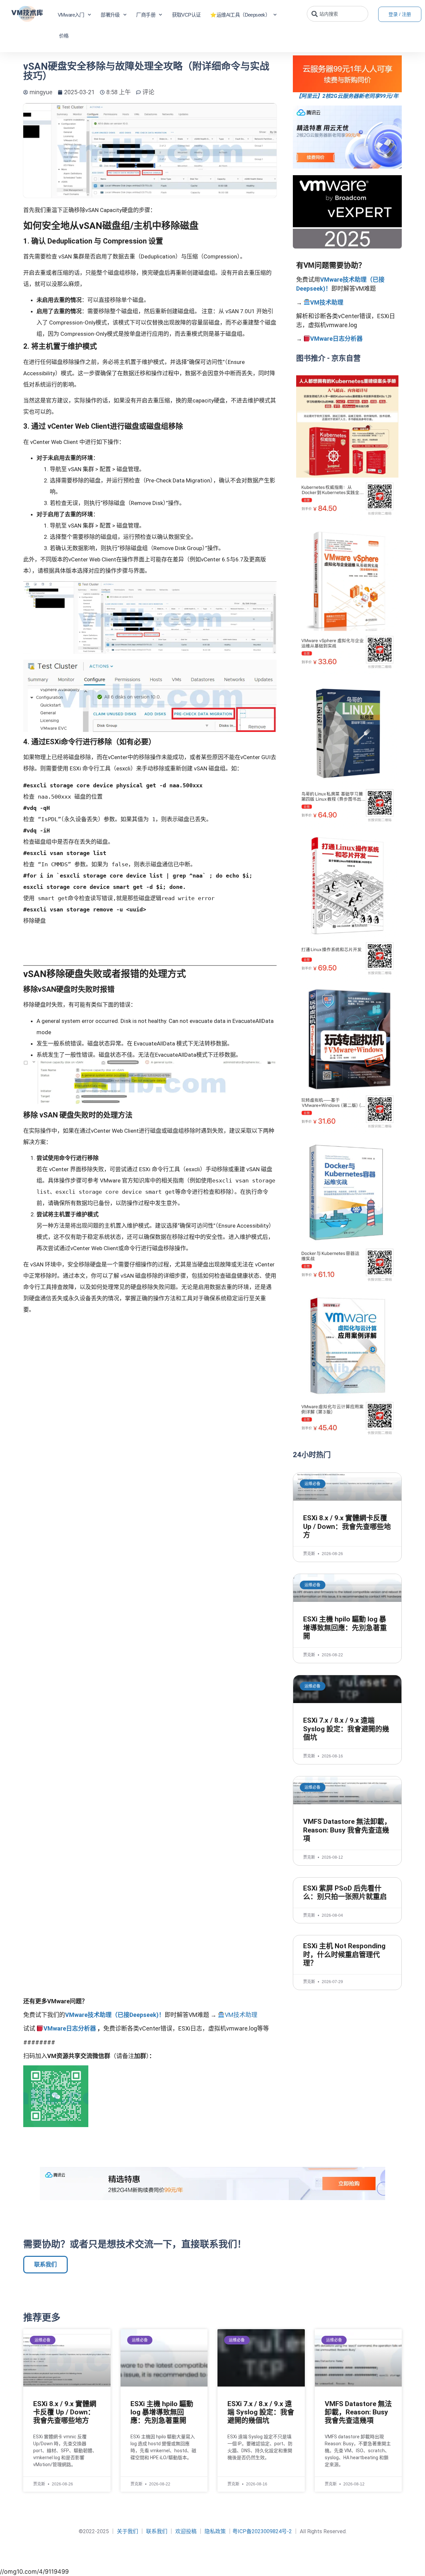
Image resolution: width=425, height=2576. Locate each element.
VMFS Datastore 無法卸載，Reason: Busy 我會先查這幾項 (347, 1830)
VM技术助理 (327, 302)
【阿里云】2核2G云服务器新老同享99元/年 (347, 96)
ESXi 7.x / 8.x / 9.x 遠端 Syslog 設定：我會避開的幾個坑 (346, 1729)
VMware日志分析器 (336, 339)
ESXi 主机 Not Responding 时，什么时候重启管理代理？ (344, 1954)
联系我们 (157, 2531)
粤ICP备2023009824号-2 (262, 2531)
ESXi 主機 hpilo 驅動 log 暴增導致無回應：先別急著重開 (345, 1627)
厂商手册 (146, 15)
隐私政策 (215, 2531)
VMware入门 (71, 15)
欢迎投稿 (186, 2531)
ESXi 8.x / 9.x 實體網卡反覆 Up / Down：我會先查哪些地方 (347, 1526)
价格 (64, 36)
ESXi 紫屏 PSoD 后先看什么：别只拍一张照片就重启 (345, 1892)
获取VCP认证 (186, 15)
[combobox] (338, 14)
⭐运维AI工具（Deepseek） (240, 15)
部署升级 (110, 15)
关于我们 (127, 2531)
